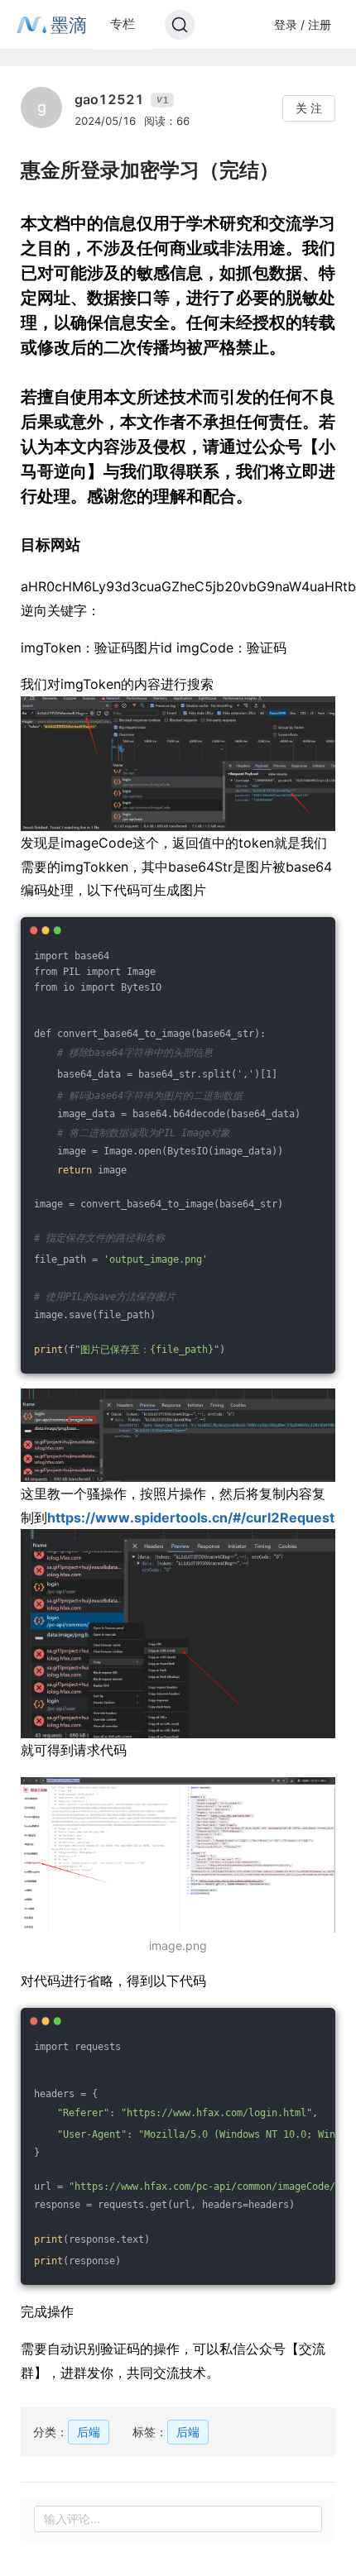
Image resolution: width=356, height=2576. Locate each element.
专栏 (123, 24)
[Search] (180, 25)
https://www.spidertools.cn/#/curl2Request (191, 1517)
